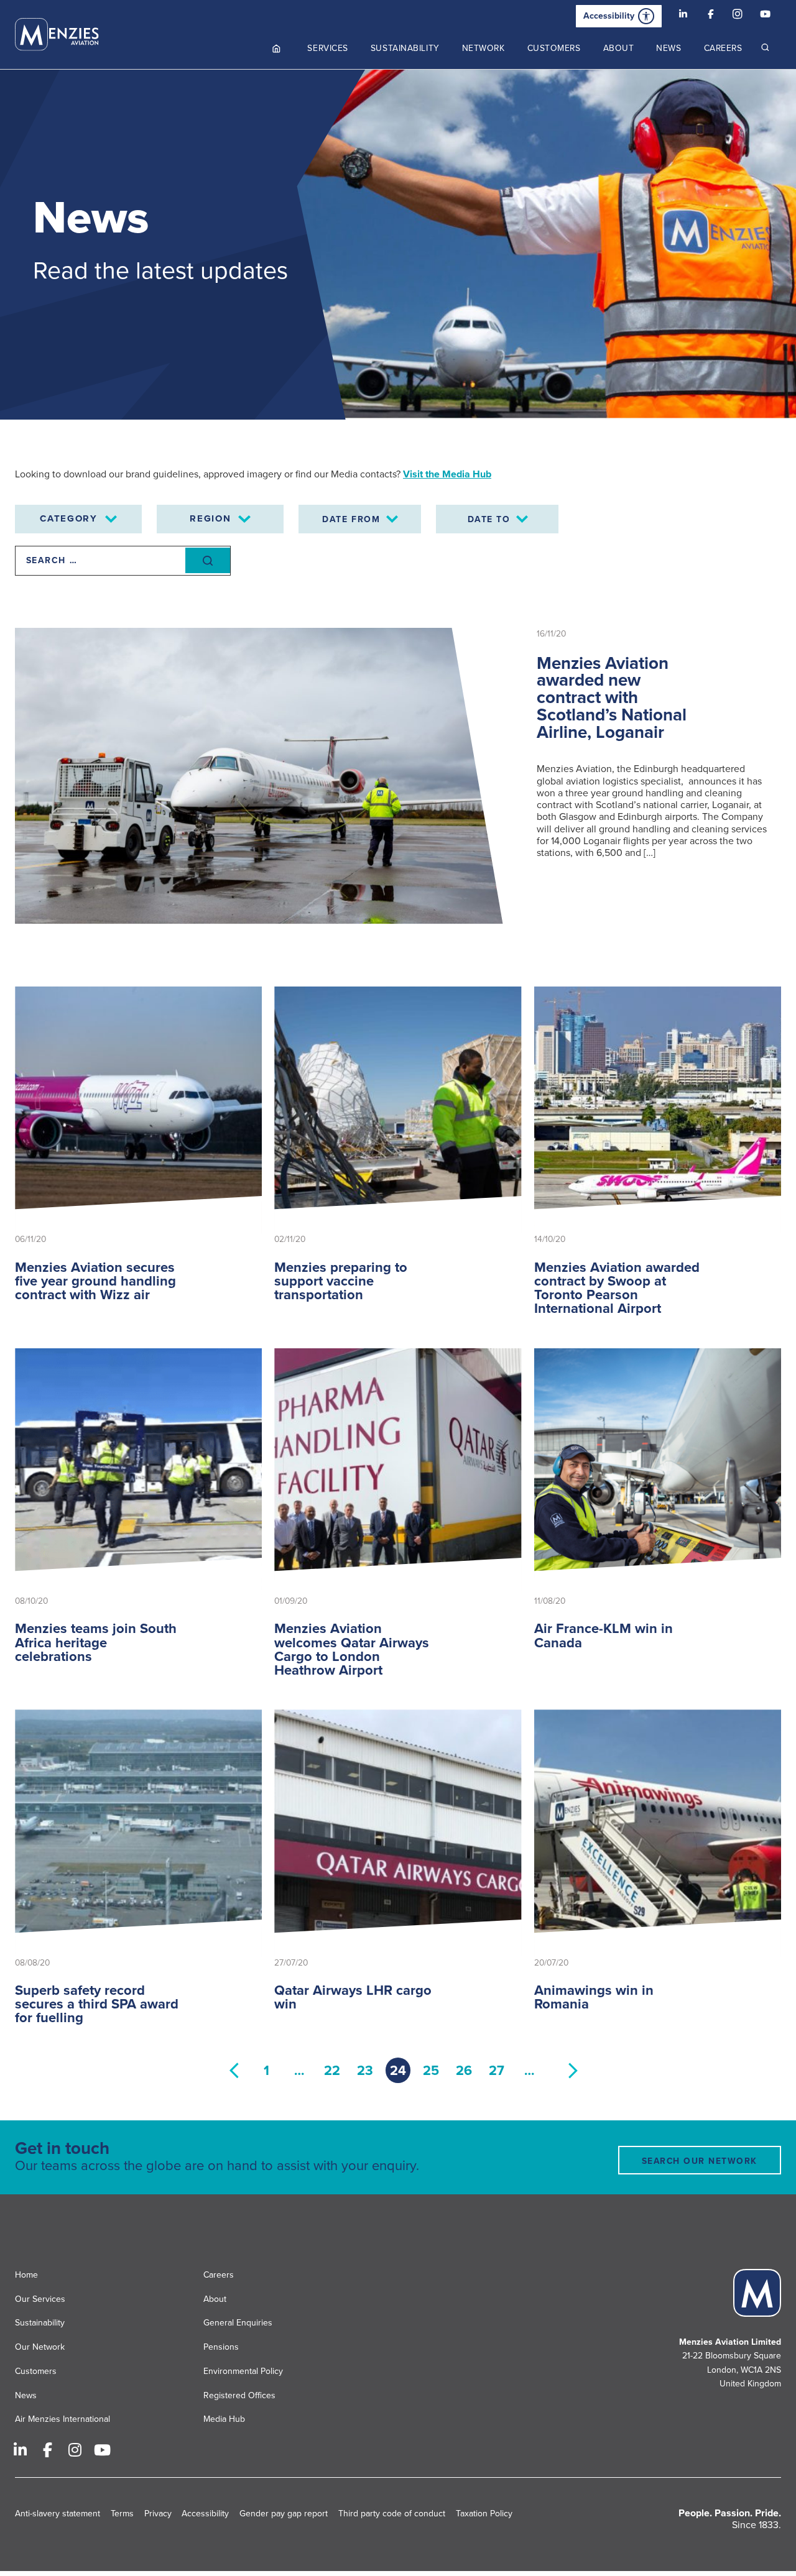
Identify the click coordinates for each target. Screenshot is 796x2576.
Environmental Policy (243, 2371)
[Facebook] (710, 16)
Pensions (221, 2347)
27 (497, 2071)
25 (431, 2071)
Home (26, 2275)
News (26, 2395)
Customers (36, 2371)
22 (332, 2071)
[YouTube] (765, 16)
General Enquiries (238, 2323)
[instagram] (738, 16)
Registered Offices (239, 2395)
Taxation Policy (484, 2514)
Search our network (700, 2161)
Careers (219, 2275)
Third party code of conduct (392, 2514)
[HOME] (276, 48)
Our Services (40, 2299)
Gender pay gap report (284, 2514)
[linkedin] (683, 16)
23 (365, 2071)
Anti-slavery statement (58, 2514)
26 (464, 2071)
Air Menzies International (62, 2419)
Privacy (158, 2514)
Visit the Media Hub (447, 474)
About (215, 2299)
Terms (122, 2514)
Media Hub (224, 2419)
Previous (234, 2070)
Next (574, 2070)
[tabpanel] (398, 245)
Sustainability (40, 2323)
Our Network (40, 2347)
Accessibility (609, 16)
